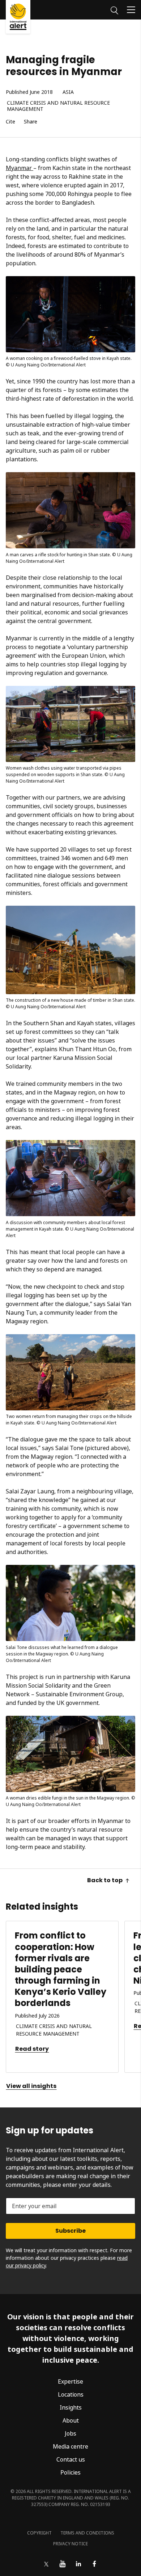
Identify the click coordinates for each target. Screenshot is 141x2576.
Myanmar (20, 168)
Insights (71, 2407)
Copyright (39, 2533)
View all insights (31, 2086)
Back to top (105, 1880)
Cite (10, 122)
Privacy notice (70, 2544)
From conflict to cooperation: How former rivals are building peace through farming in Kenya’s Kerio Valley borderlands (61, 1969)
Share (31, 122)
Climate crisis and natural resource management (58, 106)
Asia (68, 92)
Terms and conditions (87, 2533)
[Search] (114, 9)
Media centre (70, 2446)
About (71, 2420)
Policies (70, 2472)
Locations (71, 2394)
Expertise (70, 2381)
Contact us (71, 2459)
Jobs (70, 2433)
